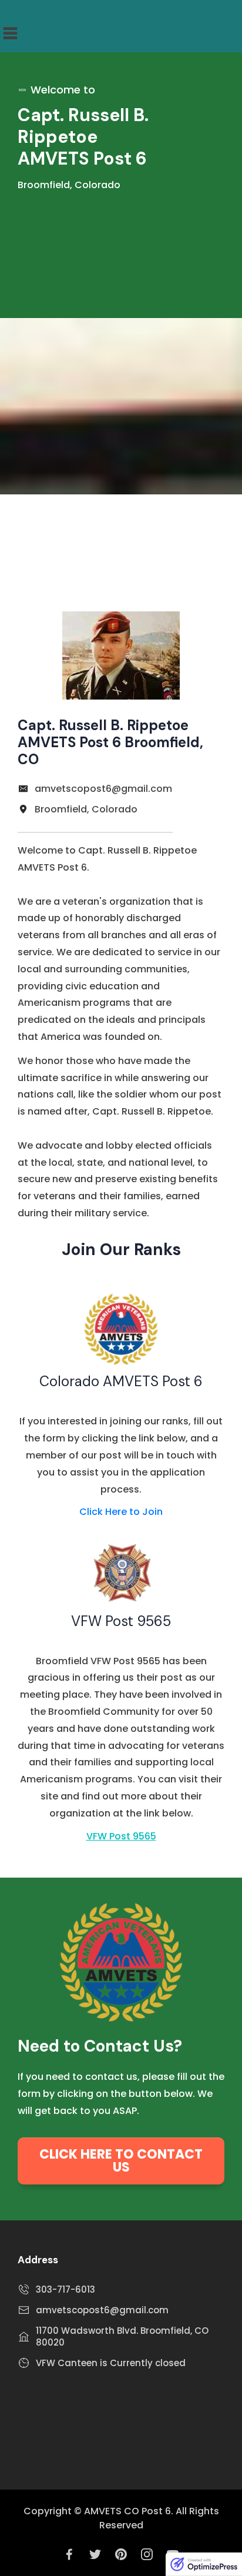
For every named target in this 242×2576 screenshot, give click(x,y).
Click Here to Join (121, 1512)
